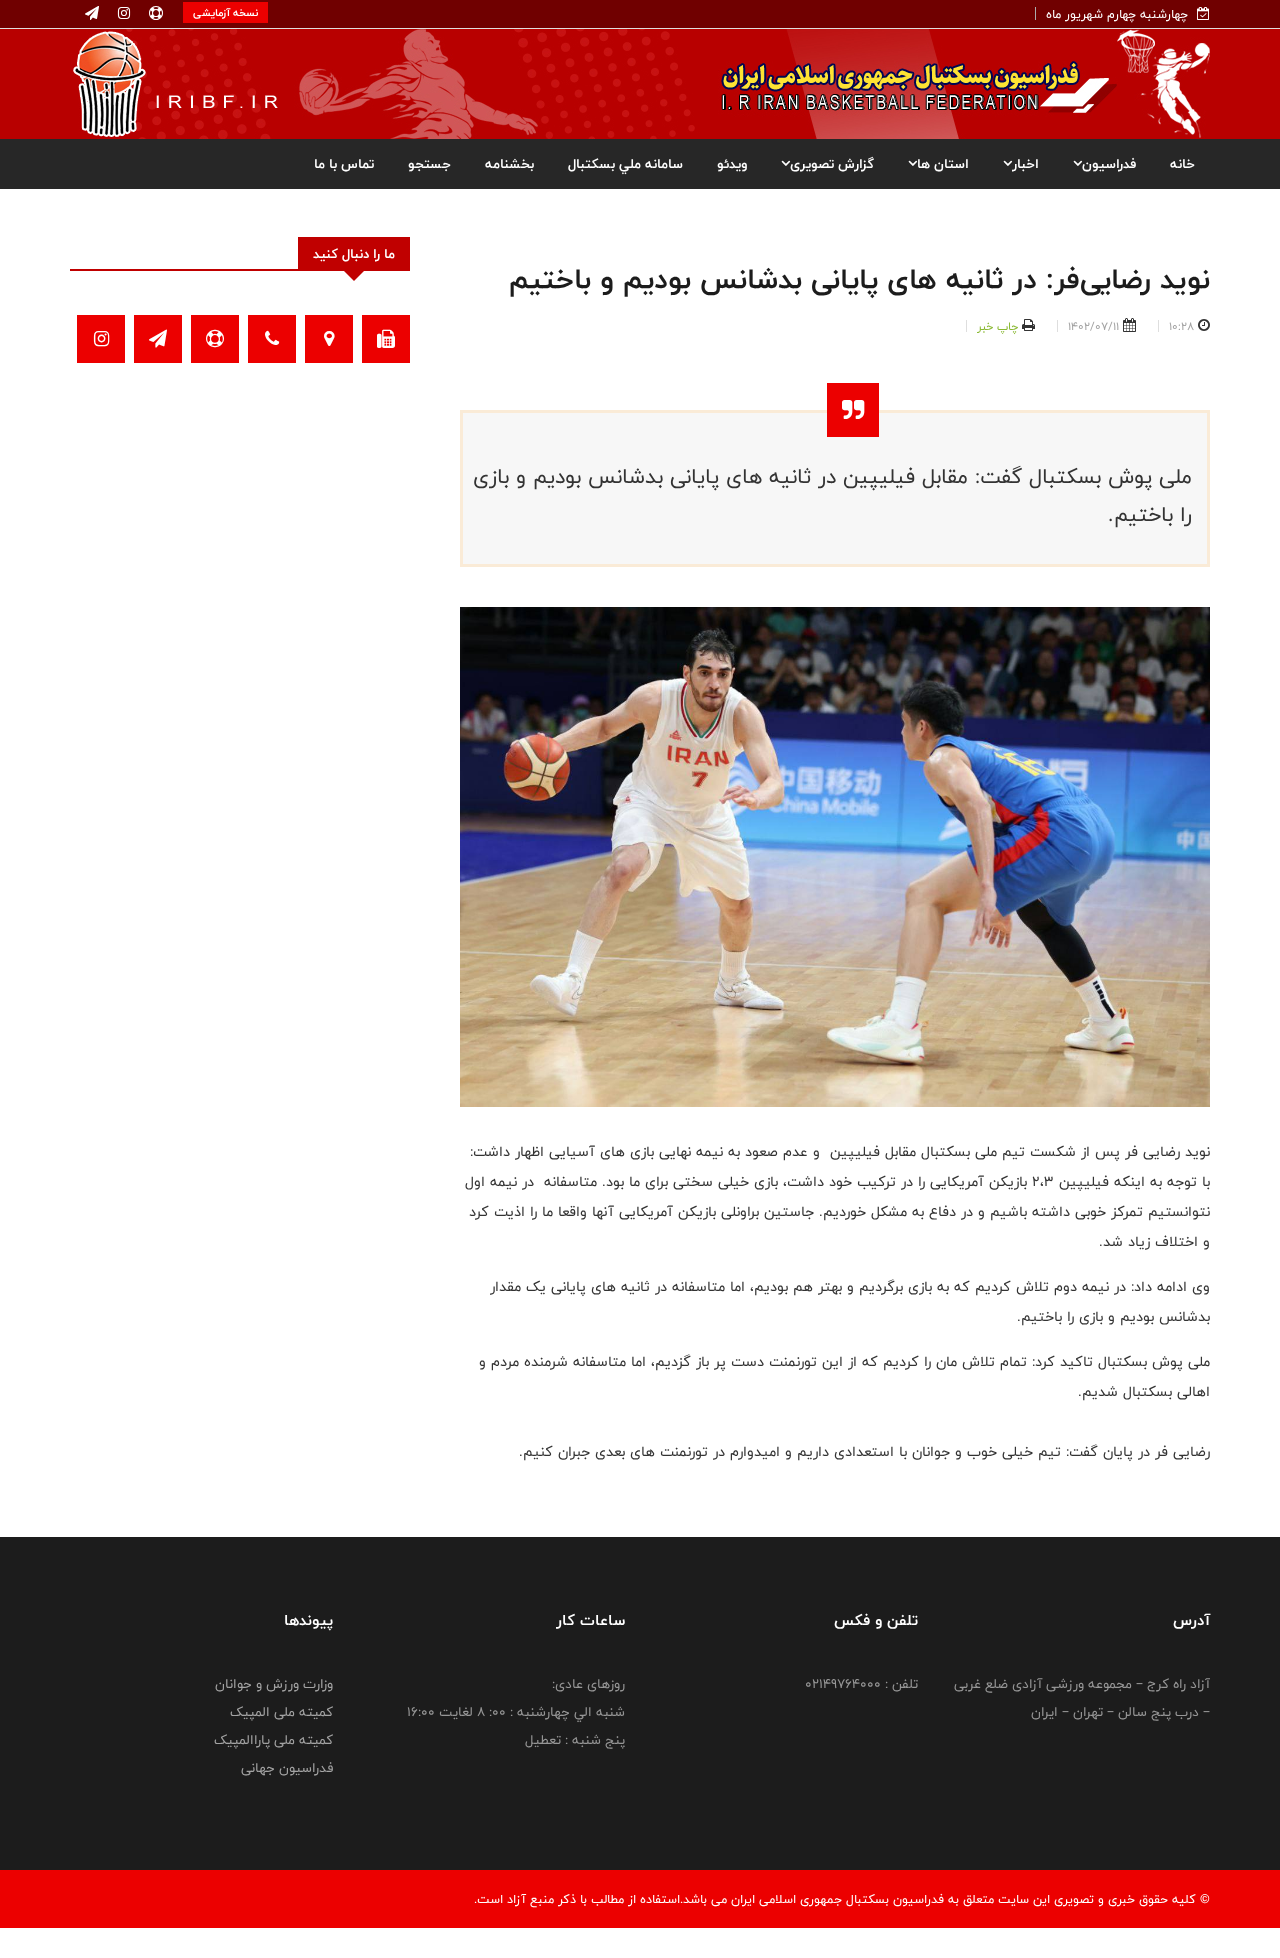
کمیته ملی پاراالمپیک (273, 1740)
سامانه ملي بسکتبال (625, 164)
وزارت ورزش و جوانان (274, 1684)
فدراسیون (1109, 164)
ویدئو (732, 164)
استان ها (943, 164)
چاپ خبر (997, 326)
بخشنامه (509, 164)
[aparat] (154, 14)
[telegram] (92, 14)
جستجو (429, 164)
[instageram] (122, 14)
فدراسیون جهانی (287, 1768)
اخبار (1025, 164)
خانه (1182, 164)
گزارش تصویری (832, 164)
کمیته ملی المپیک (281, 1712)
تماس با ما (344, 164)
